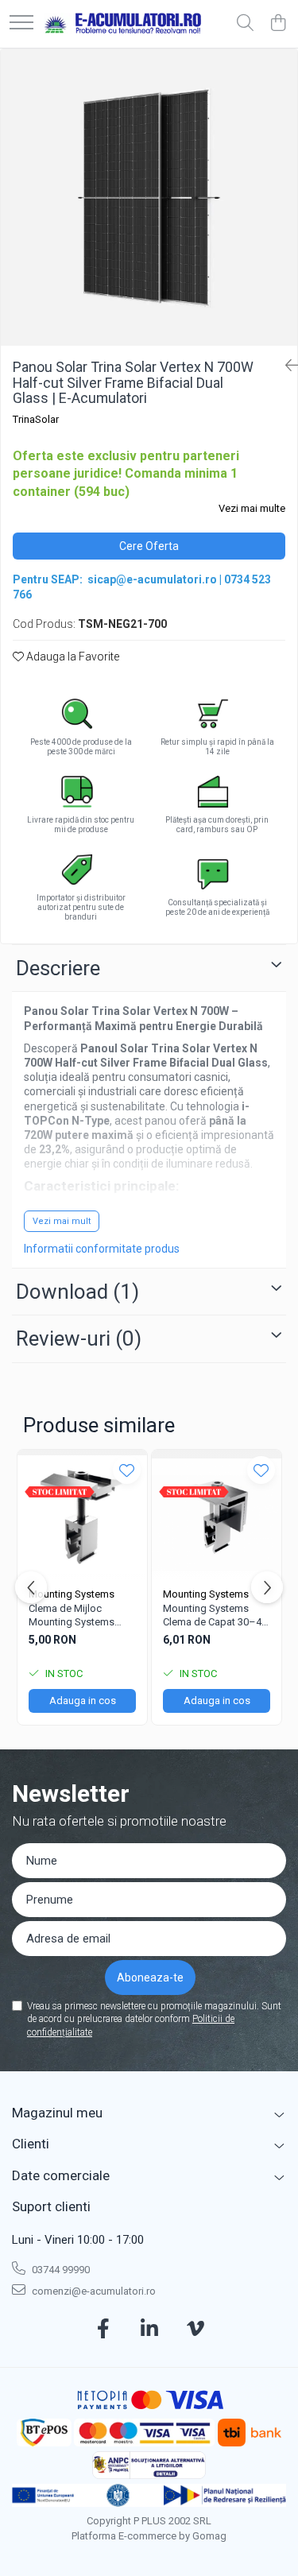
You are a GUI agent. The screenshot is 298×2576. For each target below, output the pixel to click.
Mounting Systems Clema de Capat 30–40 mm (215, 1616)
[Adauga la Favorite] (127, 1470)
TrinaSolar (36, 419)
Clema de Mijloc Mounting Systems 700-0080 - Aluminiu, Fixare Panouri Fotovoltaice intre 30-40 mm (82, 1616)
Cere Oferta (149, 546)
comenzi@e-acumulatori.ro (93, 2291)
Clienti (31, 2144)
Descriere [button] (58, 968)
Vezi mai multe (252, 508)
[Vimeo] (195, 2330)
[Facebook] (103, 2330)
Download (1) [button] (77, 1292)
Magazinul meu (57, 2113)
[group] (149, 198)
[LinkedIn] (149, 2330)
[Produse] (21, 23)
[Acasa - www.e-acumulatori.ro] (123, 24)
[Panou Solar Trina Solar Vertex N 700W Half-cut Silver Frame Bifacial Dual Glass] (149, 198)
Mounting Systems (72, 1594)
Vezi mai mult (62, 1221)
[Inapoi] (285, 366)
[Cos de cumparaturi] (278, 24)
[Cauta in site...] (245, 24)
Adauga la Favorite (72, 657)
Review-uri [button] (79, 1338)
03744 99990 (60, 2270)
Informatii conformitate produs (102, 1249)
